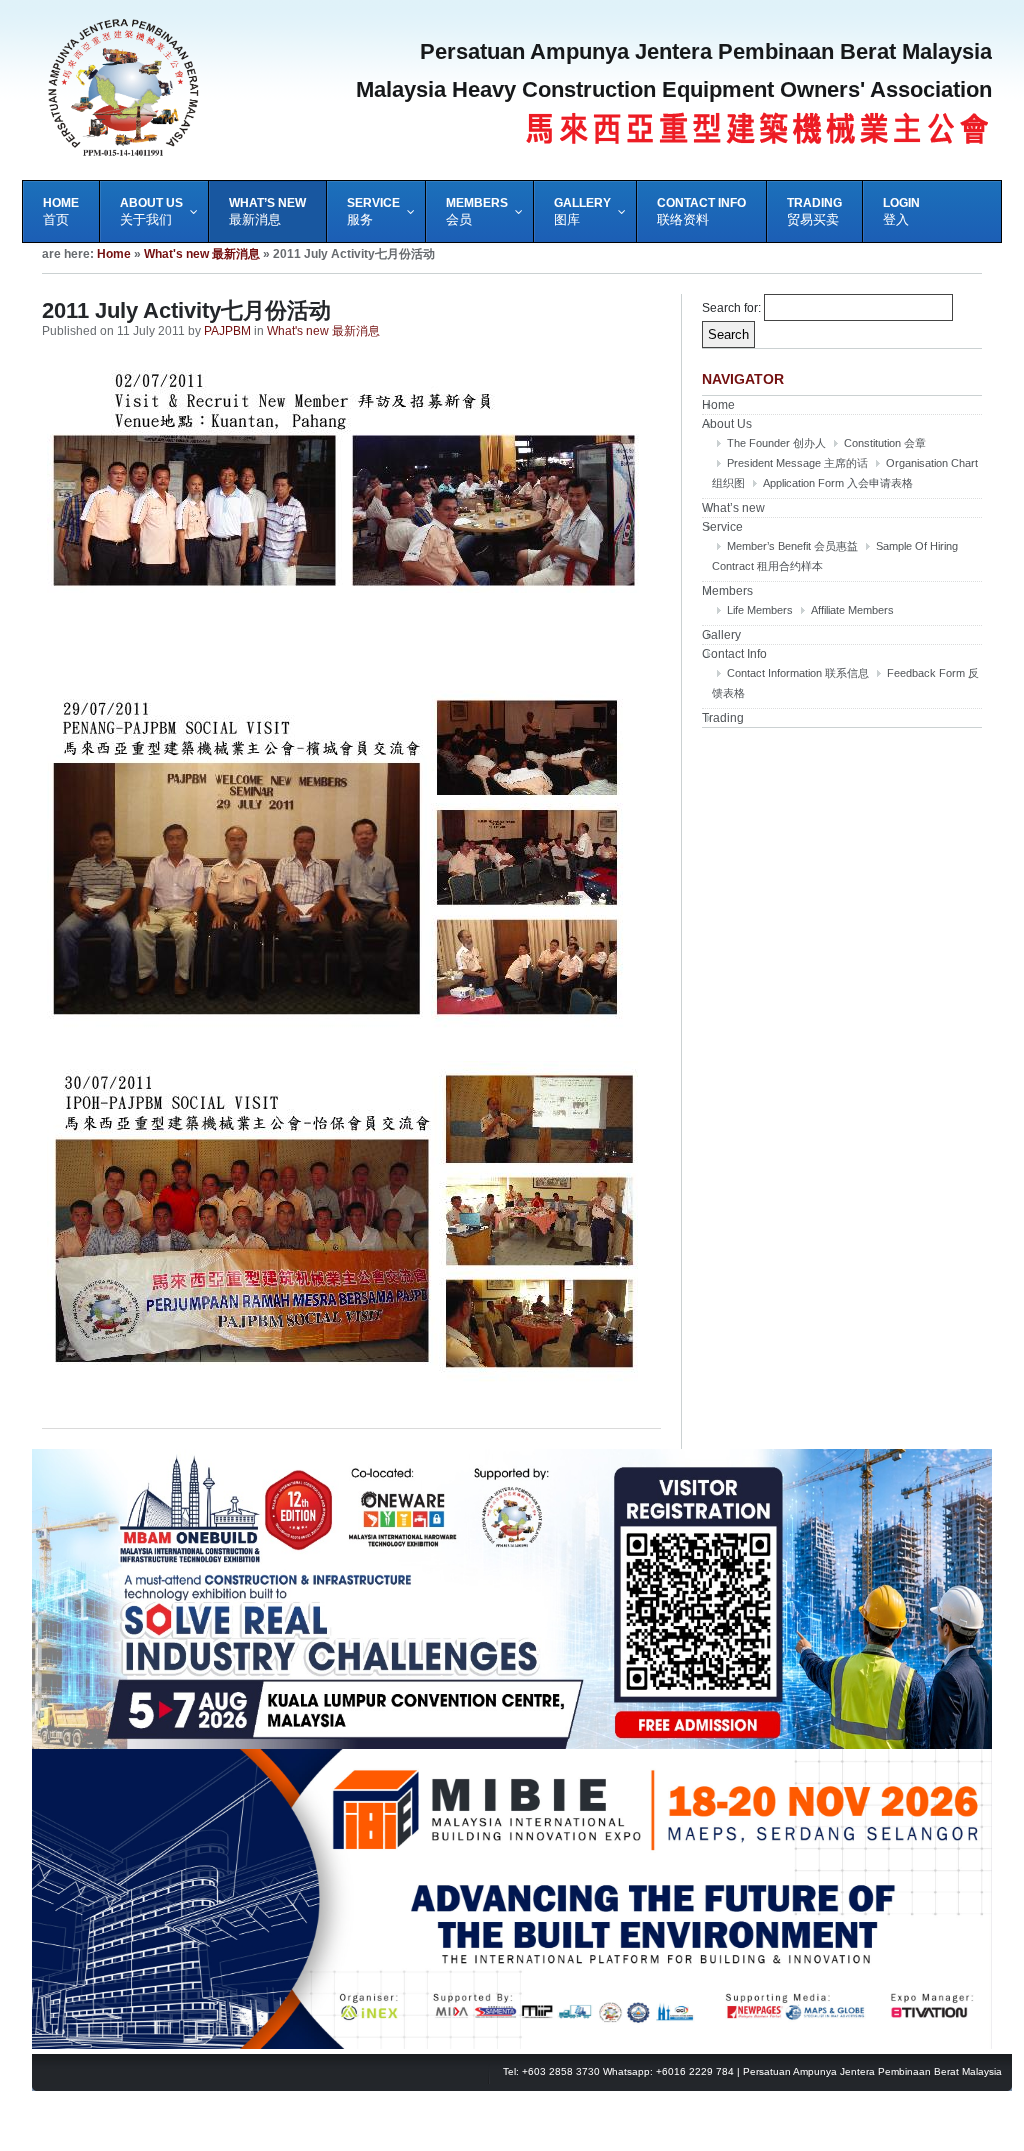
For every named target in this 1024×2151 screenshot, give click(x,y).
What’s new (733, 508)
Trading (723, 718)
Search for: (731, 308)
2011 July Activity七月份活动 (186, 310)
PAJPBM (227, 331)
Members (727, 591)
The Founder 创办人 (776, 443)
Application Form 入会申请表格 (838, 483)
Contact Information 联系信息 (798, 673)
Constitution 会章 (885, 443)
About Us (727, 424)
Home (114, 254)
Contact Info (734, 654)
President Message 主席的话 (797, 463)
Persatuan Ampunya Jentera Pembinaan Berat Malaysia (872, 2071)
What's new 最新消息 (202, 254)
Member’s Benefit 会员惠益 (792, 546)
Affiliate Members (852, 610)
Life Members (760, 610)
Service (722, 527)
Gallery (721, 635)
